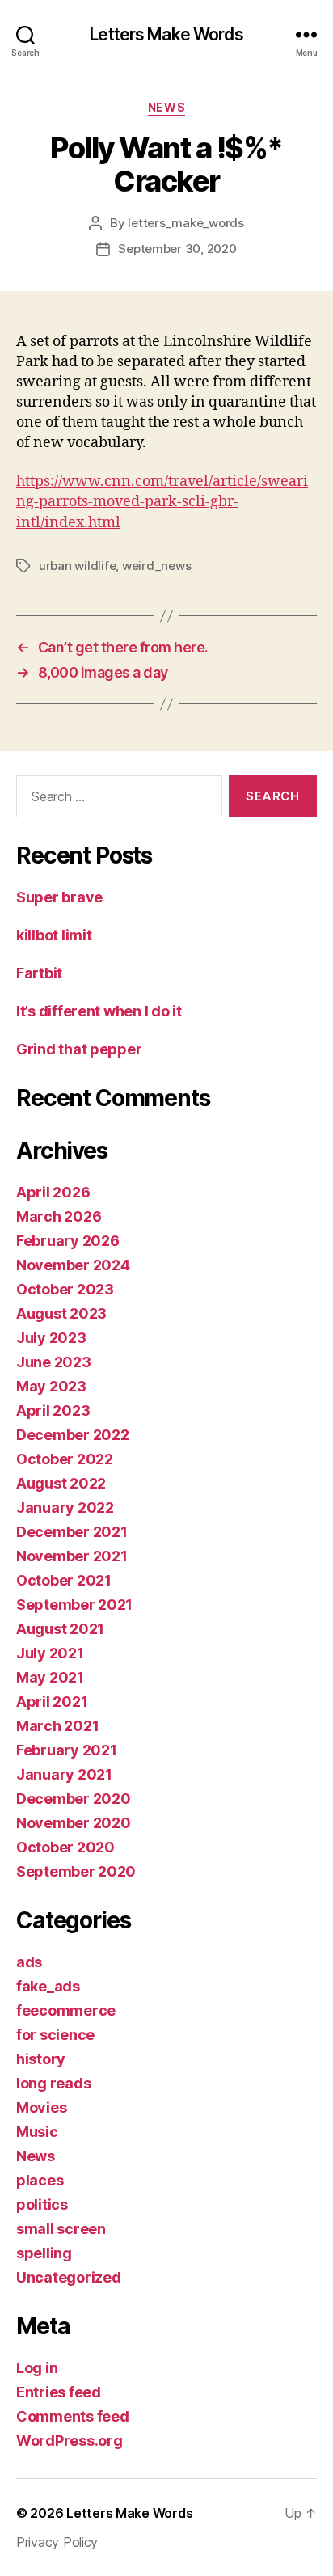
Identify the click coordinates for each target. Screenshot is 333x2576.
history (41, 2059)
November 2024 (73, 1265)
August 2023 (61, 1313)
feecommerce (66, 2010)
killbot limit (54, 935)
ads (29, 1962)
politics (42, 2204)
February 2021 (67, 1750)
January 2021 (64, 1774)
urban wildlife (77, 566)
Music (37, 2132)
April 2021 (52, 1702)
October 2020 (65, 1847)
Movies (41, 2107)
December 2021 (72, 1532)
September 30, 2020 (177, 249)
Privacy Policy (57, 2542)
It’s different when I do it (99, 1011)
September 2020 (76, 1871)
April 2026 (53, 1192)
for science (55, 2035)
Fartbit (39, 973)
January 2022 (65, 1508)
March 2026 (59, 1216)
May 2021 (50, 1677)
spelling (44, 2253)
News (166, 107)
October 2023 (65, 1289)
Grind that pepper (79, 1049)
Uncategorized (69, 2277)
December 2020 (74, 1799)
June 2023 (54, 1362)
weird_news (156, 566)
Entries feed (59, 2392)
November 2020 (74, 1823)
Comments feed (73, 2416)
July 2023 (51, 1338)
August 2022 (61, 1483)
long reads (53, 2083)
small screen (61, 2229)
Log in (37, 2368)
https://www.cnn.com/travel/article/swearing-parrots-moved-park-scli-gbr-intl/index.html (162, 502)
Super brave (59, 897)
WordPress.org (70, 2441)
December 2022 (73, 1435)
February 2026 (68, 1241)
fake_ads (48, 1986)
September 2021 (74, 1605)
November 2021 (72, 1556)
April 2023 (53, 1410)
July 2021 (50, 1653)
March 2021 (57, 1726)
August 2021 (60, 1629)
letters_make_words (185, 223)
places (40, 2180)
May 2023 (51, 1386)
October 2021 (64, 1580)
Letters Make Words (166, 34)
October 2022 (65, 1459)
